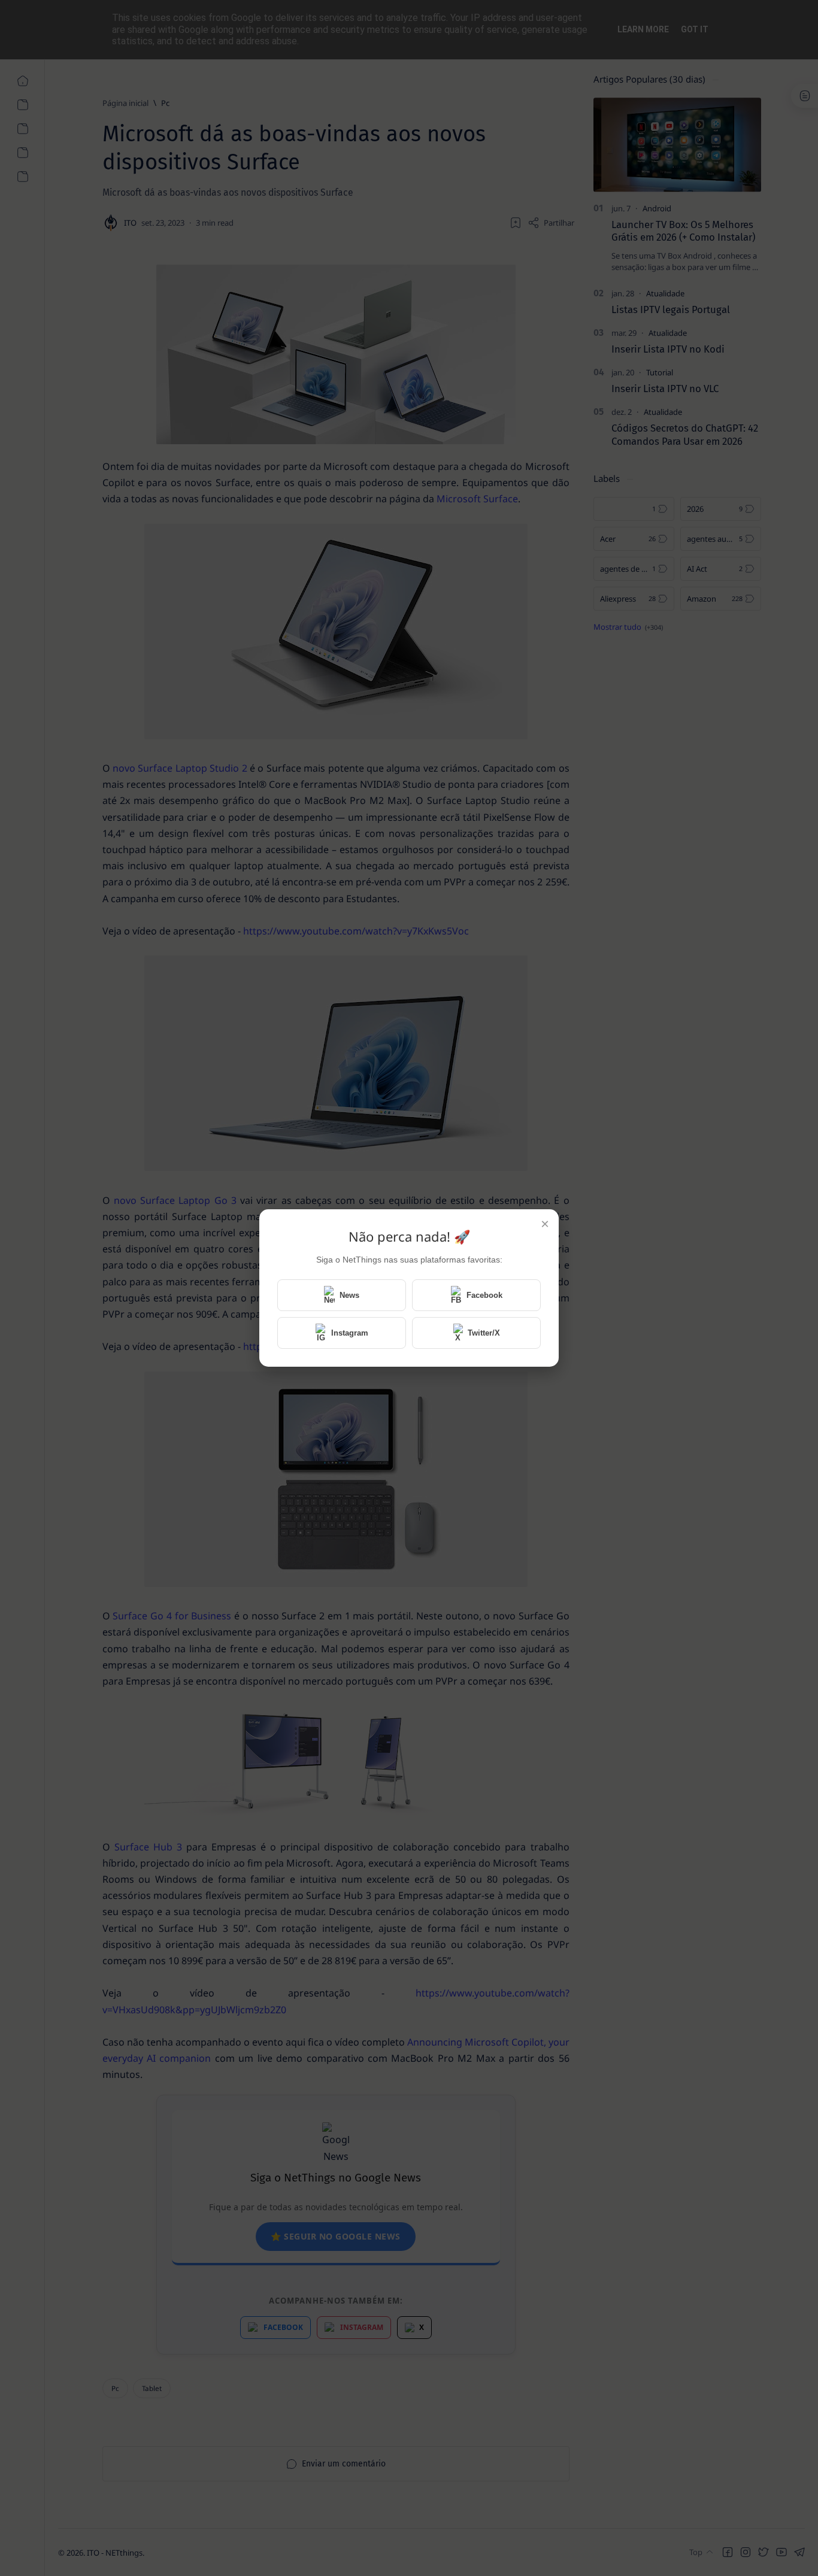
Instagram (350, 1333)
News (349, 1295)
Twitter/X (484, 1333)
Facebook (484, 1295)
